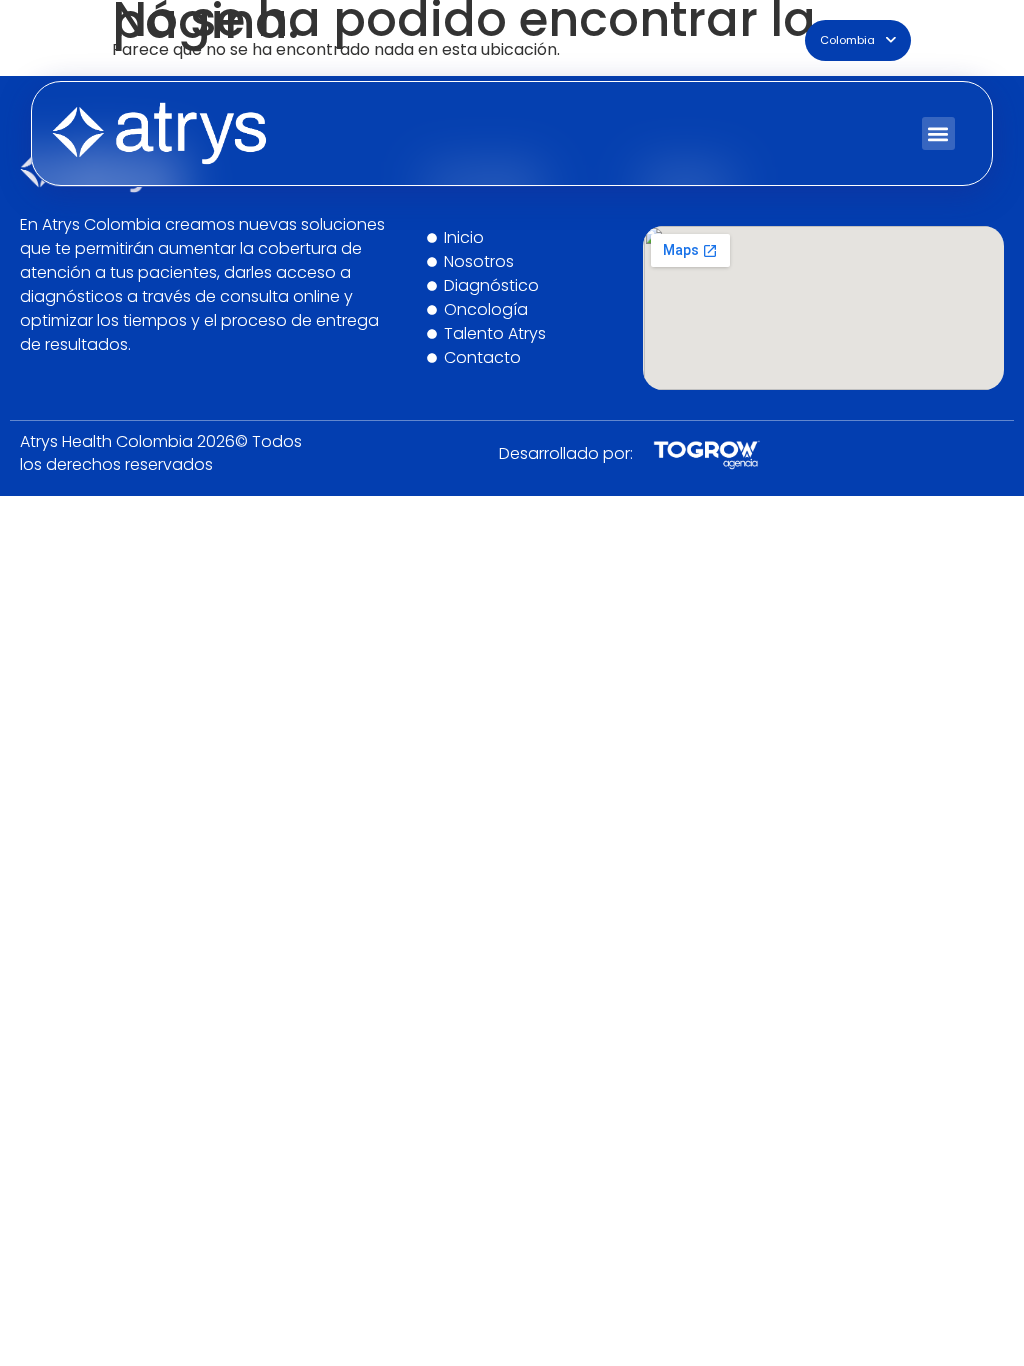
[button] (938, 133)
